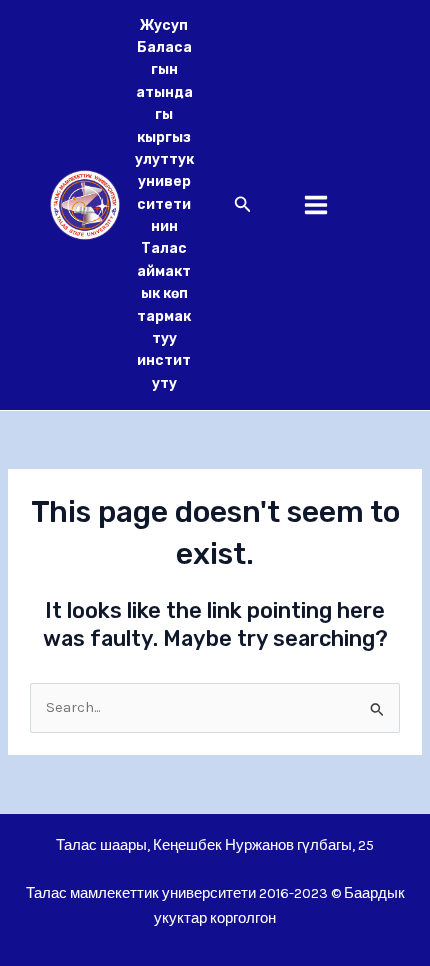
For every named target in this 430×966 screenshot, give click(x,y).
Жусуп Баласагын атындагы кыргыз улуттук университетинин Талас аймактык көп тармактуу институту (164, 204)
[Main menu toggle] (316, 205)
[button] (243, 205)
